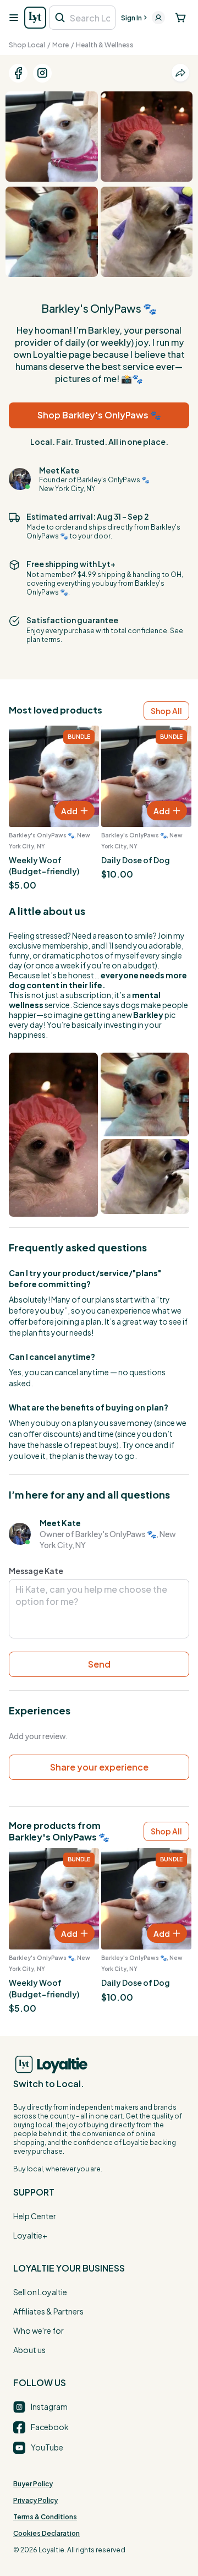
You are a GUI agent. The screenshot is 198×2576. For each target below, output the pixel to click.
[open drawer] (13, 18)
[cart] (181, 18)
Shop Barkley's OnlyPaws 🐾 (99, 415)
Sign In (131, 18)
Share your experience (99, 1767)
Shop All (166, 711)
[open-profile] (158, 18)
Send (99, 1664)
